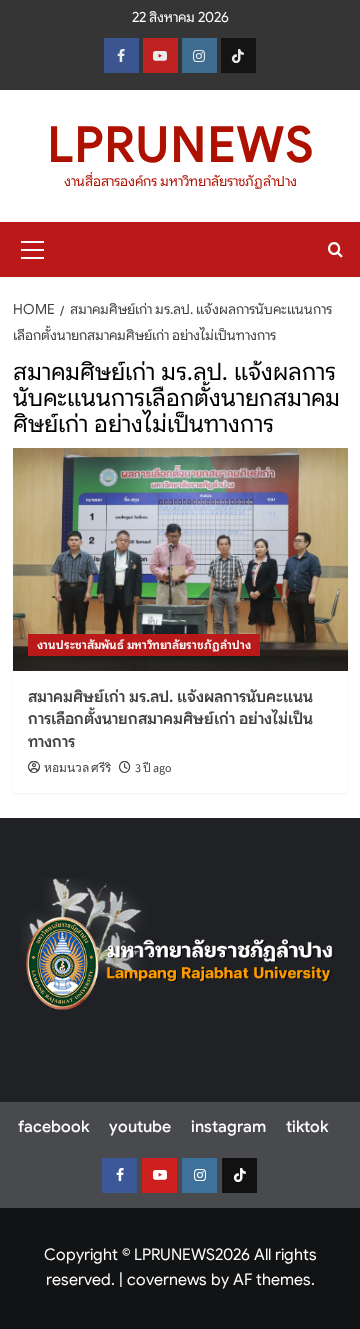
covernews (167, 1280)
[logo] (180, 953)
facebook (53, 1127)
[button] (33, 247)
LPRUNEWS (180, 145)
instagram (228, 1127)
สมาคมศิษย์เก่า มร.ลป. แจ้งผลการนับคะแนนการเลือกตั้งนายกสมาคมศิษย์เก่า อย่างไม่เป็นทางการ (170, 719)
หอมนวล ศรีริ (77, 768)
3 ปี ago (153, 768)
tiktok (307, 1127)
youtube (140, 1127)
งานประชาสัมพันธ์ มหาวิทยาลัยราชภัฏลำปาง (144, 644)
